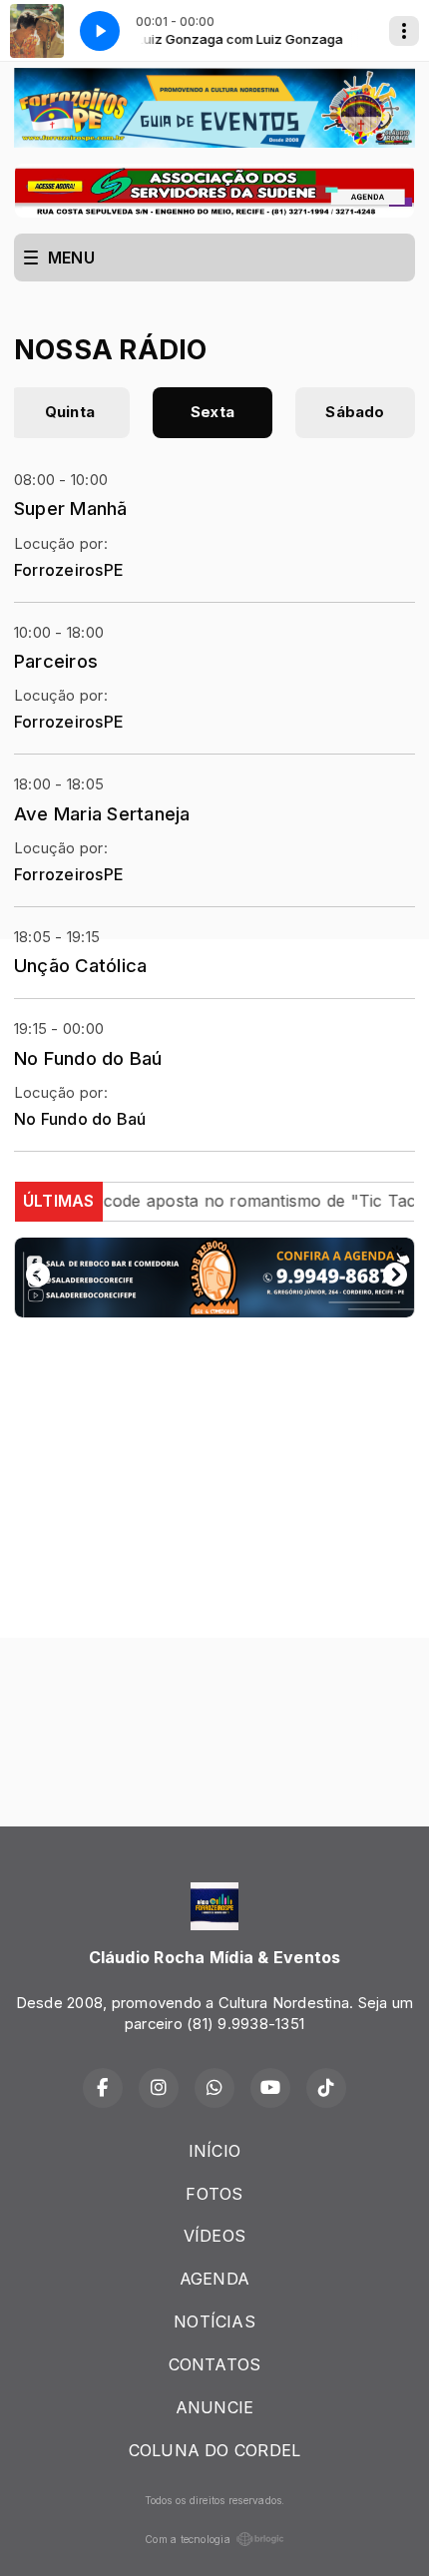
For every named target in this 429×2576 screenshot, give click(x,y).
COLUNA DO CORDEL (215, 2450)
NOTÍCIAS (214, 2321)
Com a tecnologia (188, 2539)
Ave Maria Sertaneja (102, 813)
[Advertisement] (214, 1548)
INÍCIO (214, 2151)
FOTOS (214, 2194)
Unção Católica (80, 965)
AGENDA (214, 2279)
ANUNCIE (215, 2407)
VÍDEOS (214, 2236)
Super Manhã (71, 508)
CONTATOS (215, 2364)
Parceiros (56, 661)
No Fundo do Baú (88, 1058)
